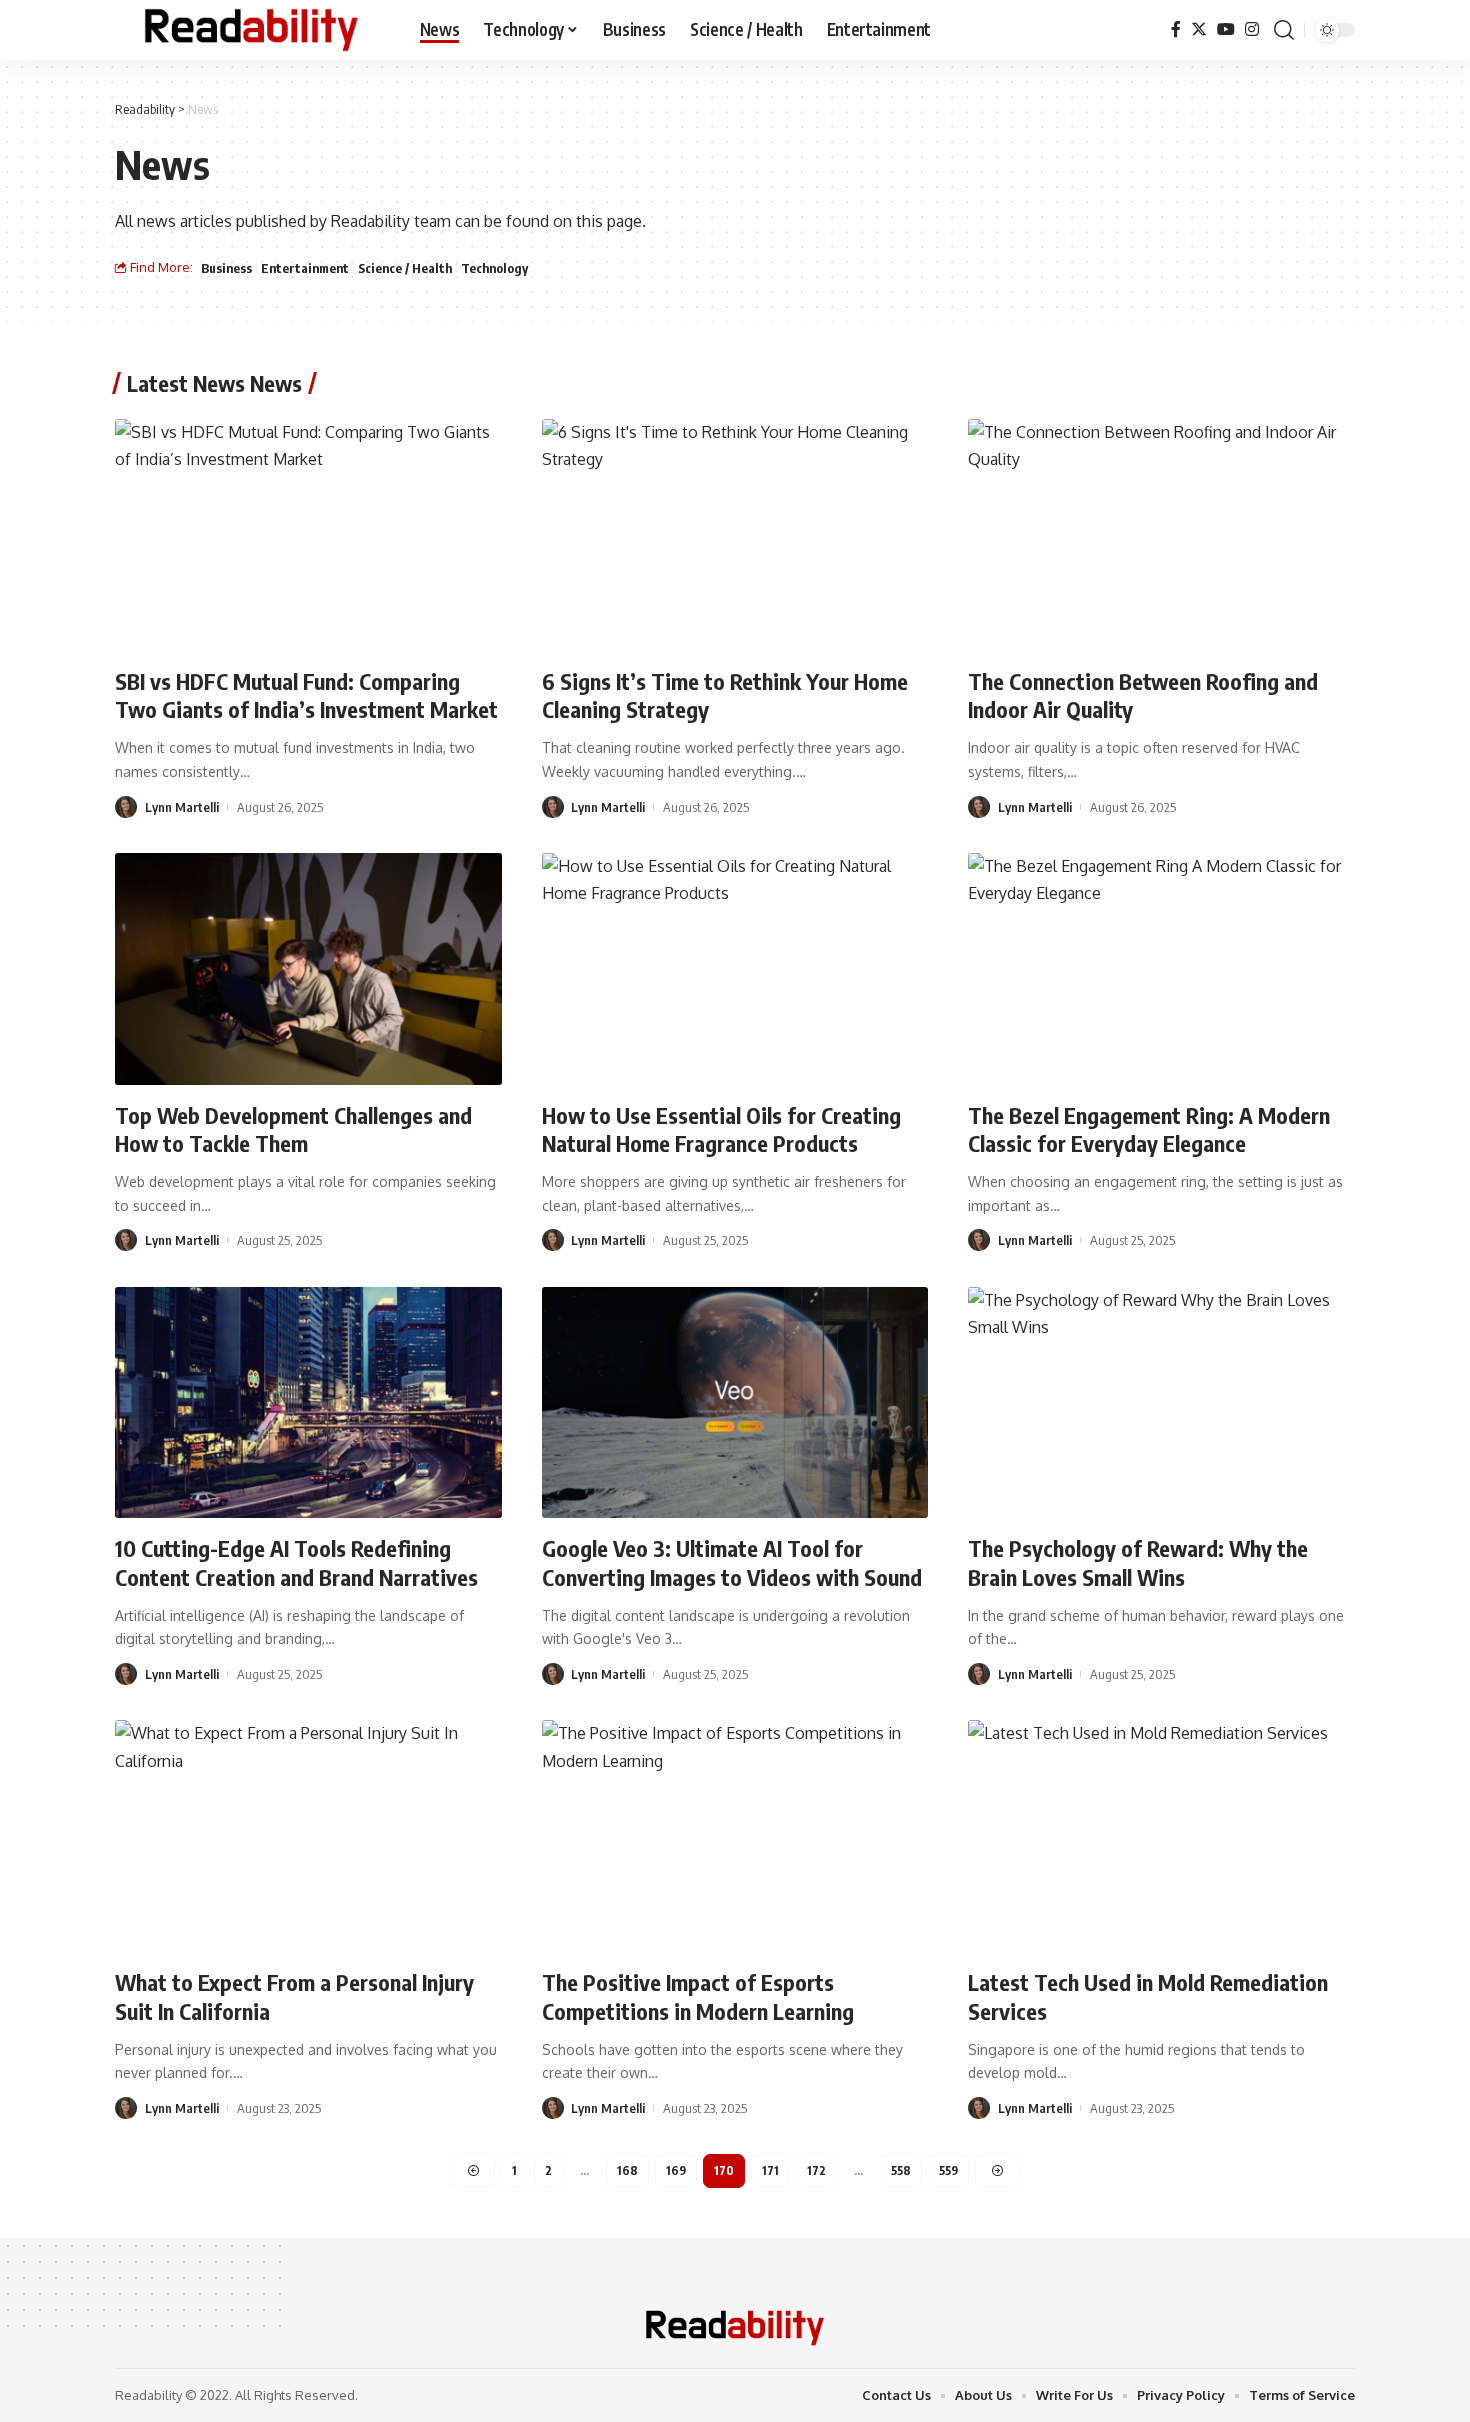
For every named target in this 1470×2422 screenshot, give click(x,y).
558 (901, 2170)
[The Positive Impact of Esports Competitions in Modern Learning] (735, 1836)
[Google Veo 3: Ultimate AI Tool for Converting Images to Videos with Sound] (735, 1403)
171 (770, 2170)
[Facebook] (1176, 29)
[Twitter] (1199, 29)
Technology (494, 268)
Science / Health (405, 268)
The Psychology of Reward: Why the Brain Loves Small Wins (1138, 1562)
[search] (1284, 30)
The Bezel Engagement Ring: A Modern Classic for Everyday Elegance (1149, 1129)
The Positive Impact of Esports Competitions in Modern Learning (698, 1996)
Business (226, 268)
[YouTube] (1226, 29)
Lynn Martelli (182, 807)
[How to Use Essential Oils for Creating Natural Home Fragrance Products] (735, 969)
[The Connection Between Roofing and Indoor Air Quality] (1161, 535)
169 (676, 2170)
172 (816, 2170)
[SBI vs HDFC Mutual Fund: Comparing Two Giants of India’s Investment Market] (308, 535)
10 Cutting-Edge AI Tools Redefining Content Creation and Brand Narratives (296, 1562)
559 (948, 2170)
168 (627, 2170)
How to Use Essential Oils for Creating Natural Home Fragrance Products (721, 1129)
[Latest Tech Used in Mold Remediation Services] (1161, 1836)
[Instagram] (1252, 29)
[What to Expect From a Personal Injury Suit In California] (308, 1836)
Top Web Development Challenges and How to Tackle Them (293, 1129)
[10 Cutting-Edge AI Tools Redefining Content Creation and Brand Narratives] (308, 1403)
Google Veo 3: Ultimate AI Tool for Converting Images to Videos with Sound (732, 1562)
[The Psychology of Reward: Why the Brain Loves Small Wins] (1161, 1403)
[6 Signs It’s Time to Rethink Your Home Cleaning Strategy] (735, 535)
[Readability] (251, 30)
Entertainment (305, 268)
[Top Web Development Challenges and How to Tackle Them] (308, 969)
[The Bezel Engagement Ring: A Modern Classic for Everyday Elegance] (1161, 969)
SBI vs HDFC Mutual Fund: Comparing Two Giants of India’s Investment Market (306, 695)
